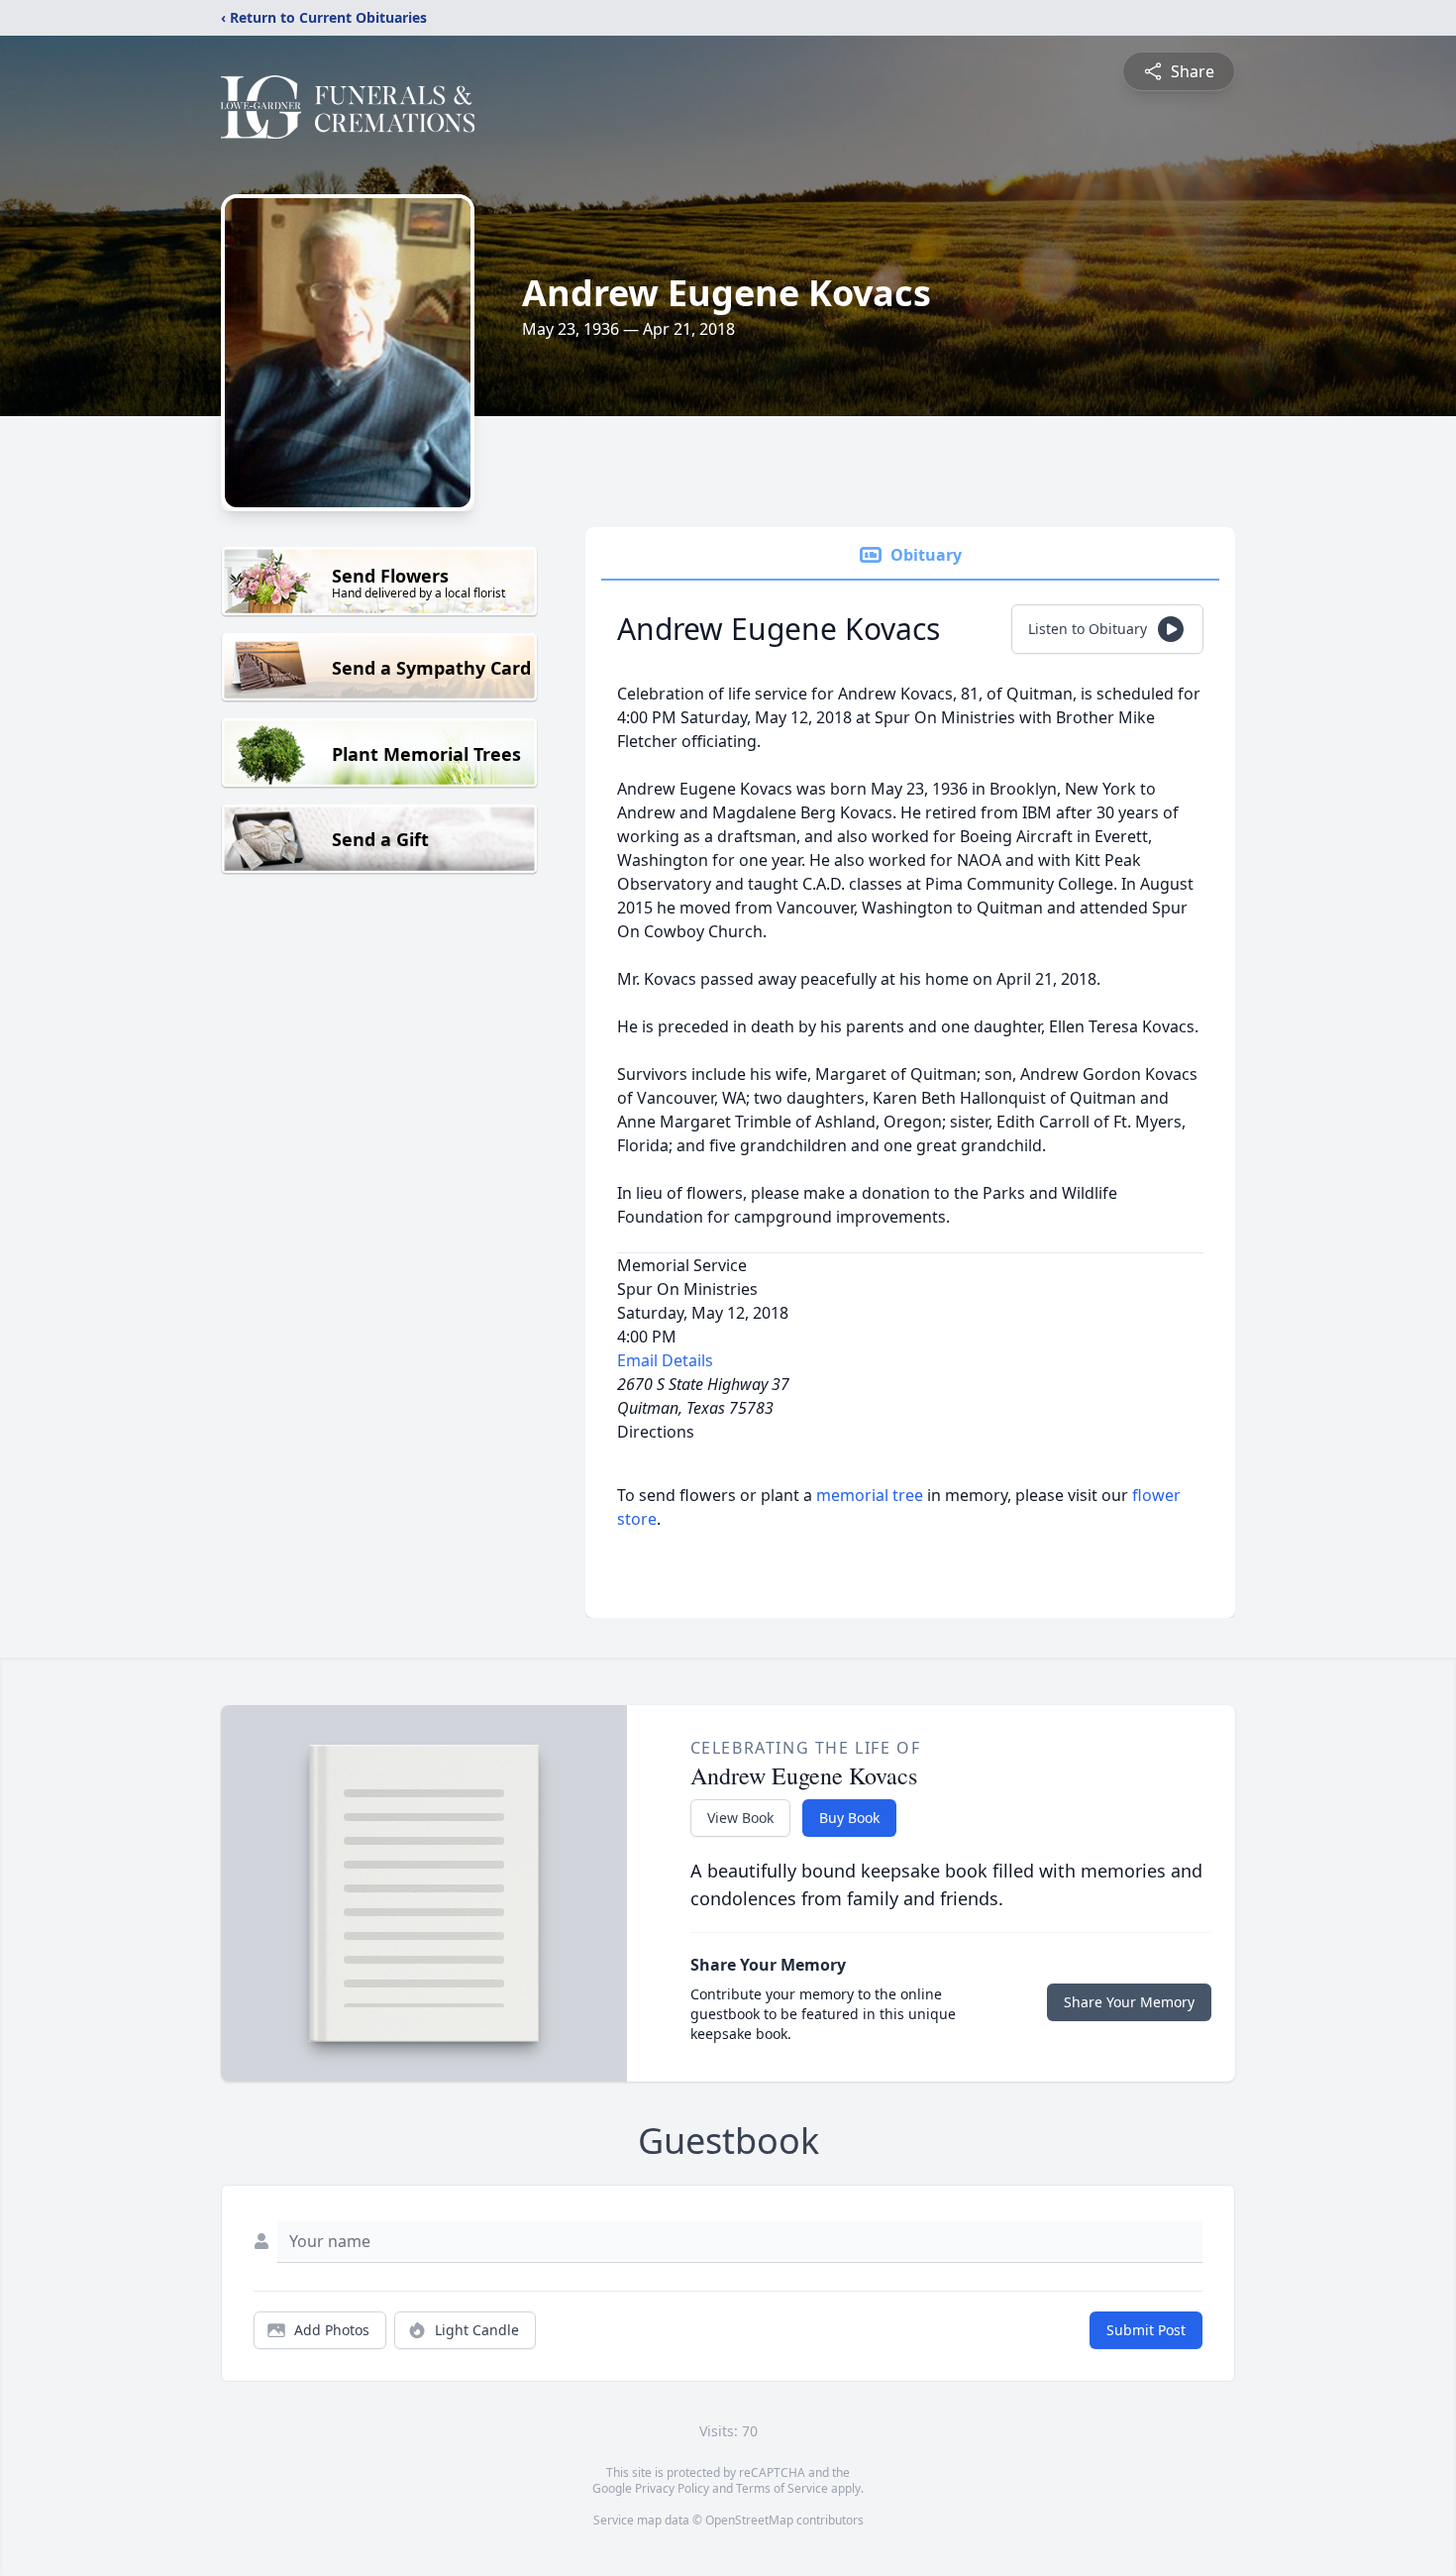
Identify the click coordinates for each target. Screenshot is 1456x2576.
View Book (740, 1818)
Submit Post (1146, 2330)
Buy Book (849, 1818)
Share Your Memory (1129, 2002)
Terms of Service (782, 2488)
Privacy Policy (672, 2488)
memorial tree (870, 1495)
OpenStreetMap (749, 2520)
